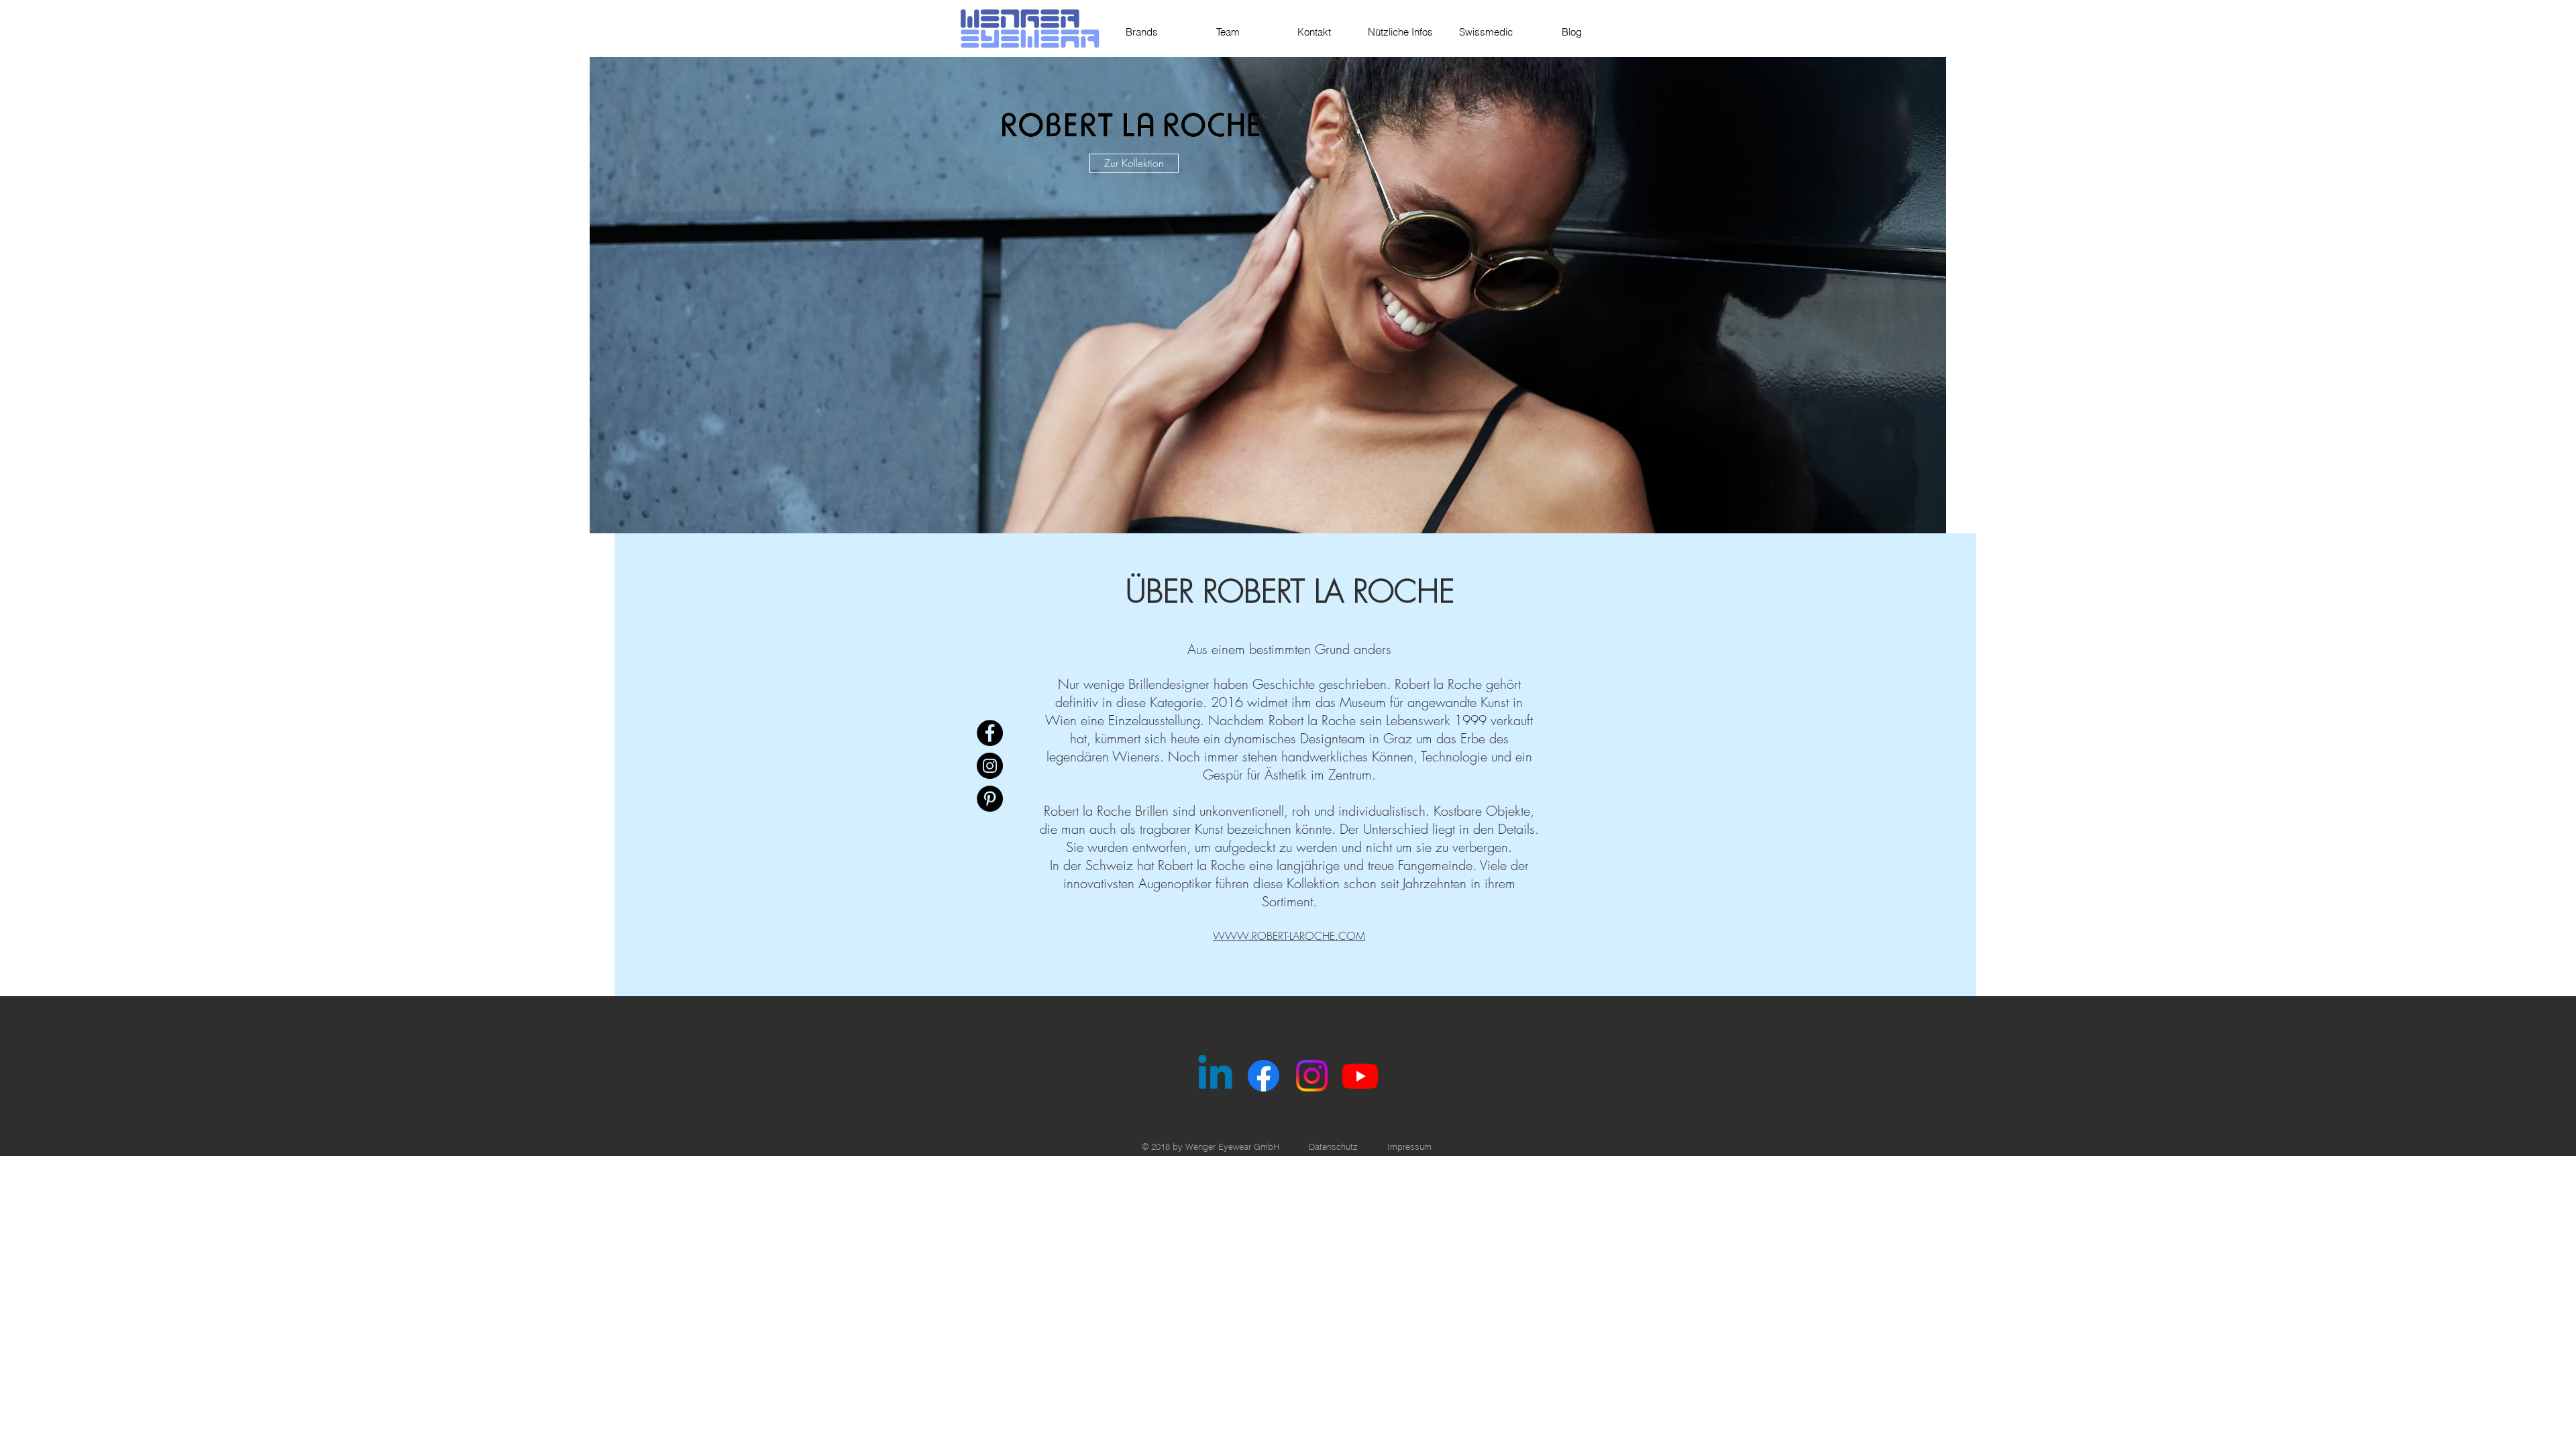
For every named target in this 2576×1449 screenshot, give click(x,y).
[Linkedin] (1215, 1076)
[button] (1268, 295)
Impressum (1409, 1146)
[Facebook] (990, 733)
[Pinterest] (990, 799)
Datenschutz (1333, 1146)
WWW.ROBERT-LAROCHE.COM (1289, 936)
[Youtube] (1360, 1076)
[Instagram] (990, 766)
